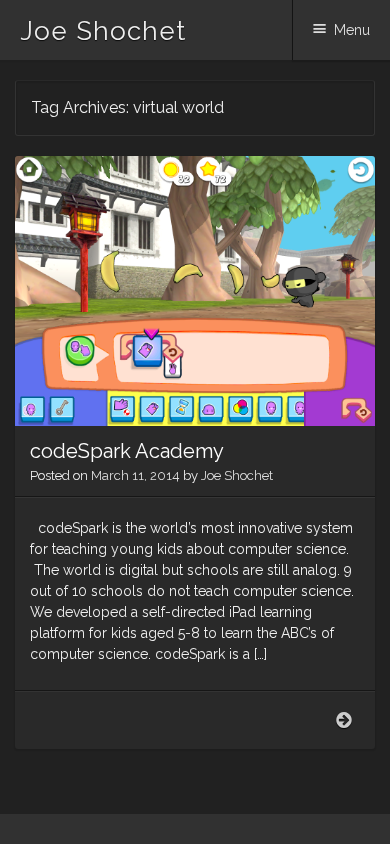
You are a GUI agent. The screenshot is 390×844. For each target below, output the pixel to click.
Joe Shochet (103, 31)
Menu (352, 30)
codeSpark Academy (127, 451)
